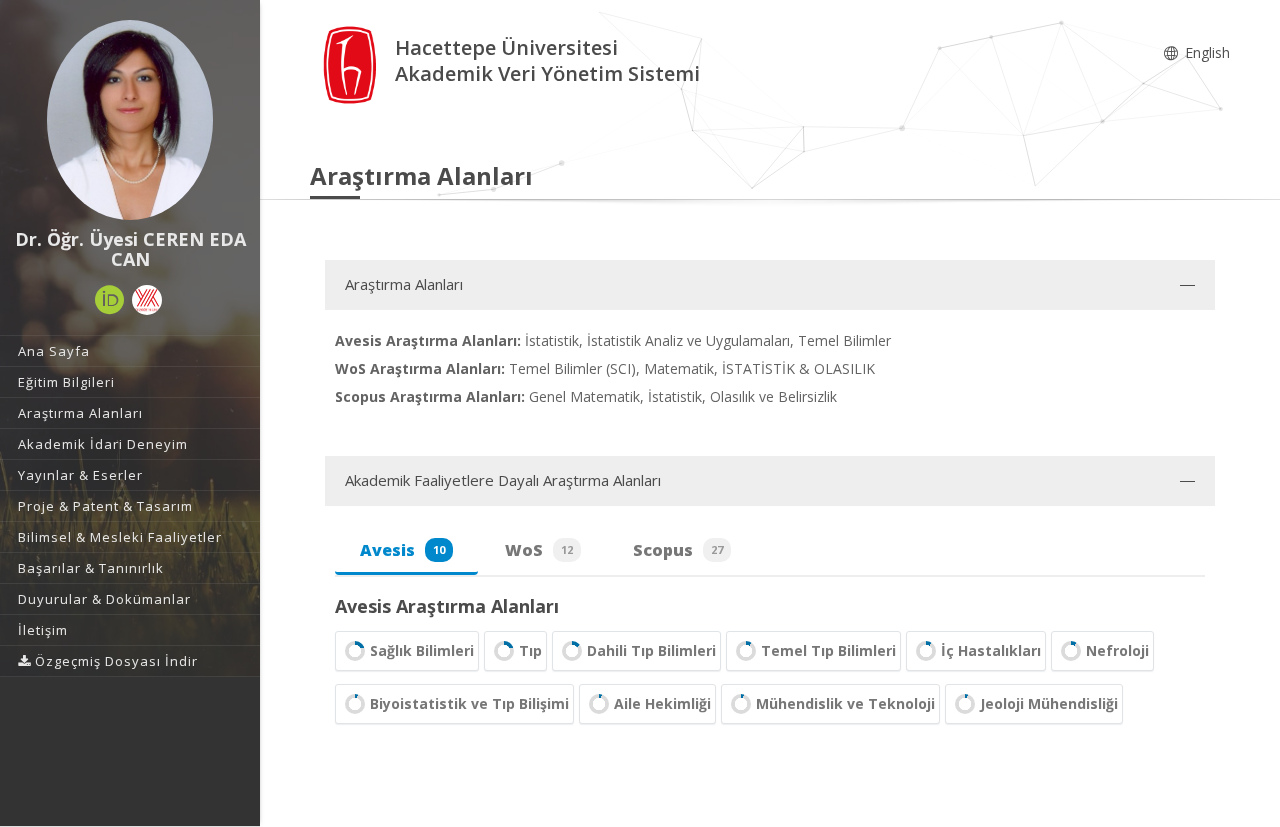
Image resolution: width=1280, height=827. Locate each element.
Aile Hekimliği (662, 703)
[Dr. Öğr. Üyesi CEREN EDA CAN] (130, 120)
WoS (539, 550)
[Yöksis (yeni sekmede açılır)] (147, 300)
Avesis (402, 550)
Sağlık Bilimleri (422, 650)
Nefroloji (1117, 650)
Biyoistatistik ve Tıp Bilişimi (469, 703)
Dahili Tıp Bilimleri (651, 650)
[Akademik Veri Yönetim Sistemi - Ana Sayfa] (352, 63)
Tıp (530, 650)
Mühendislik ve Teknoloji (845, 703)
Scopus (678, 550)
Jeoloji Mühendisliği (1049, 703)
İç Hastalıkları (991, 650)
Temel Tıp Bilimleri (828, 650)
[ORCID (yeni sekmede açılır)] (110, 300)
